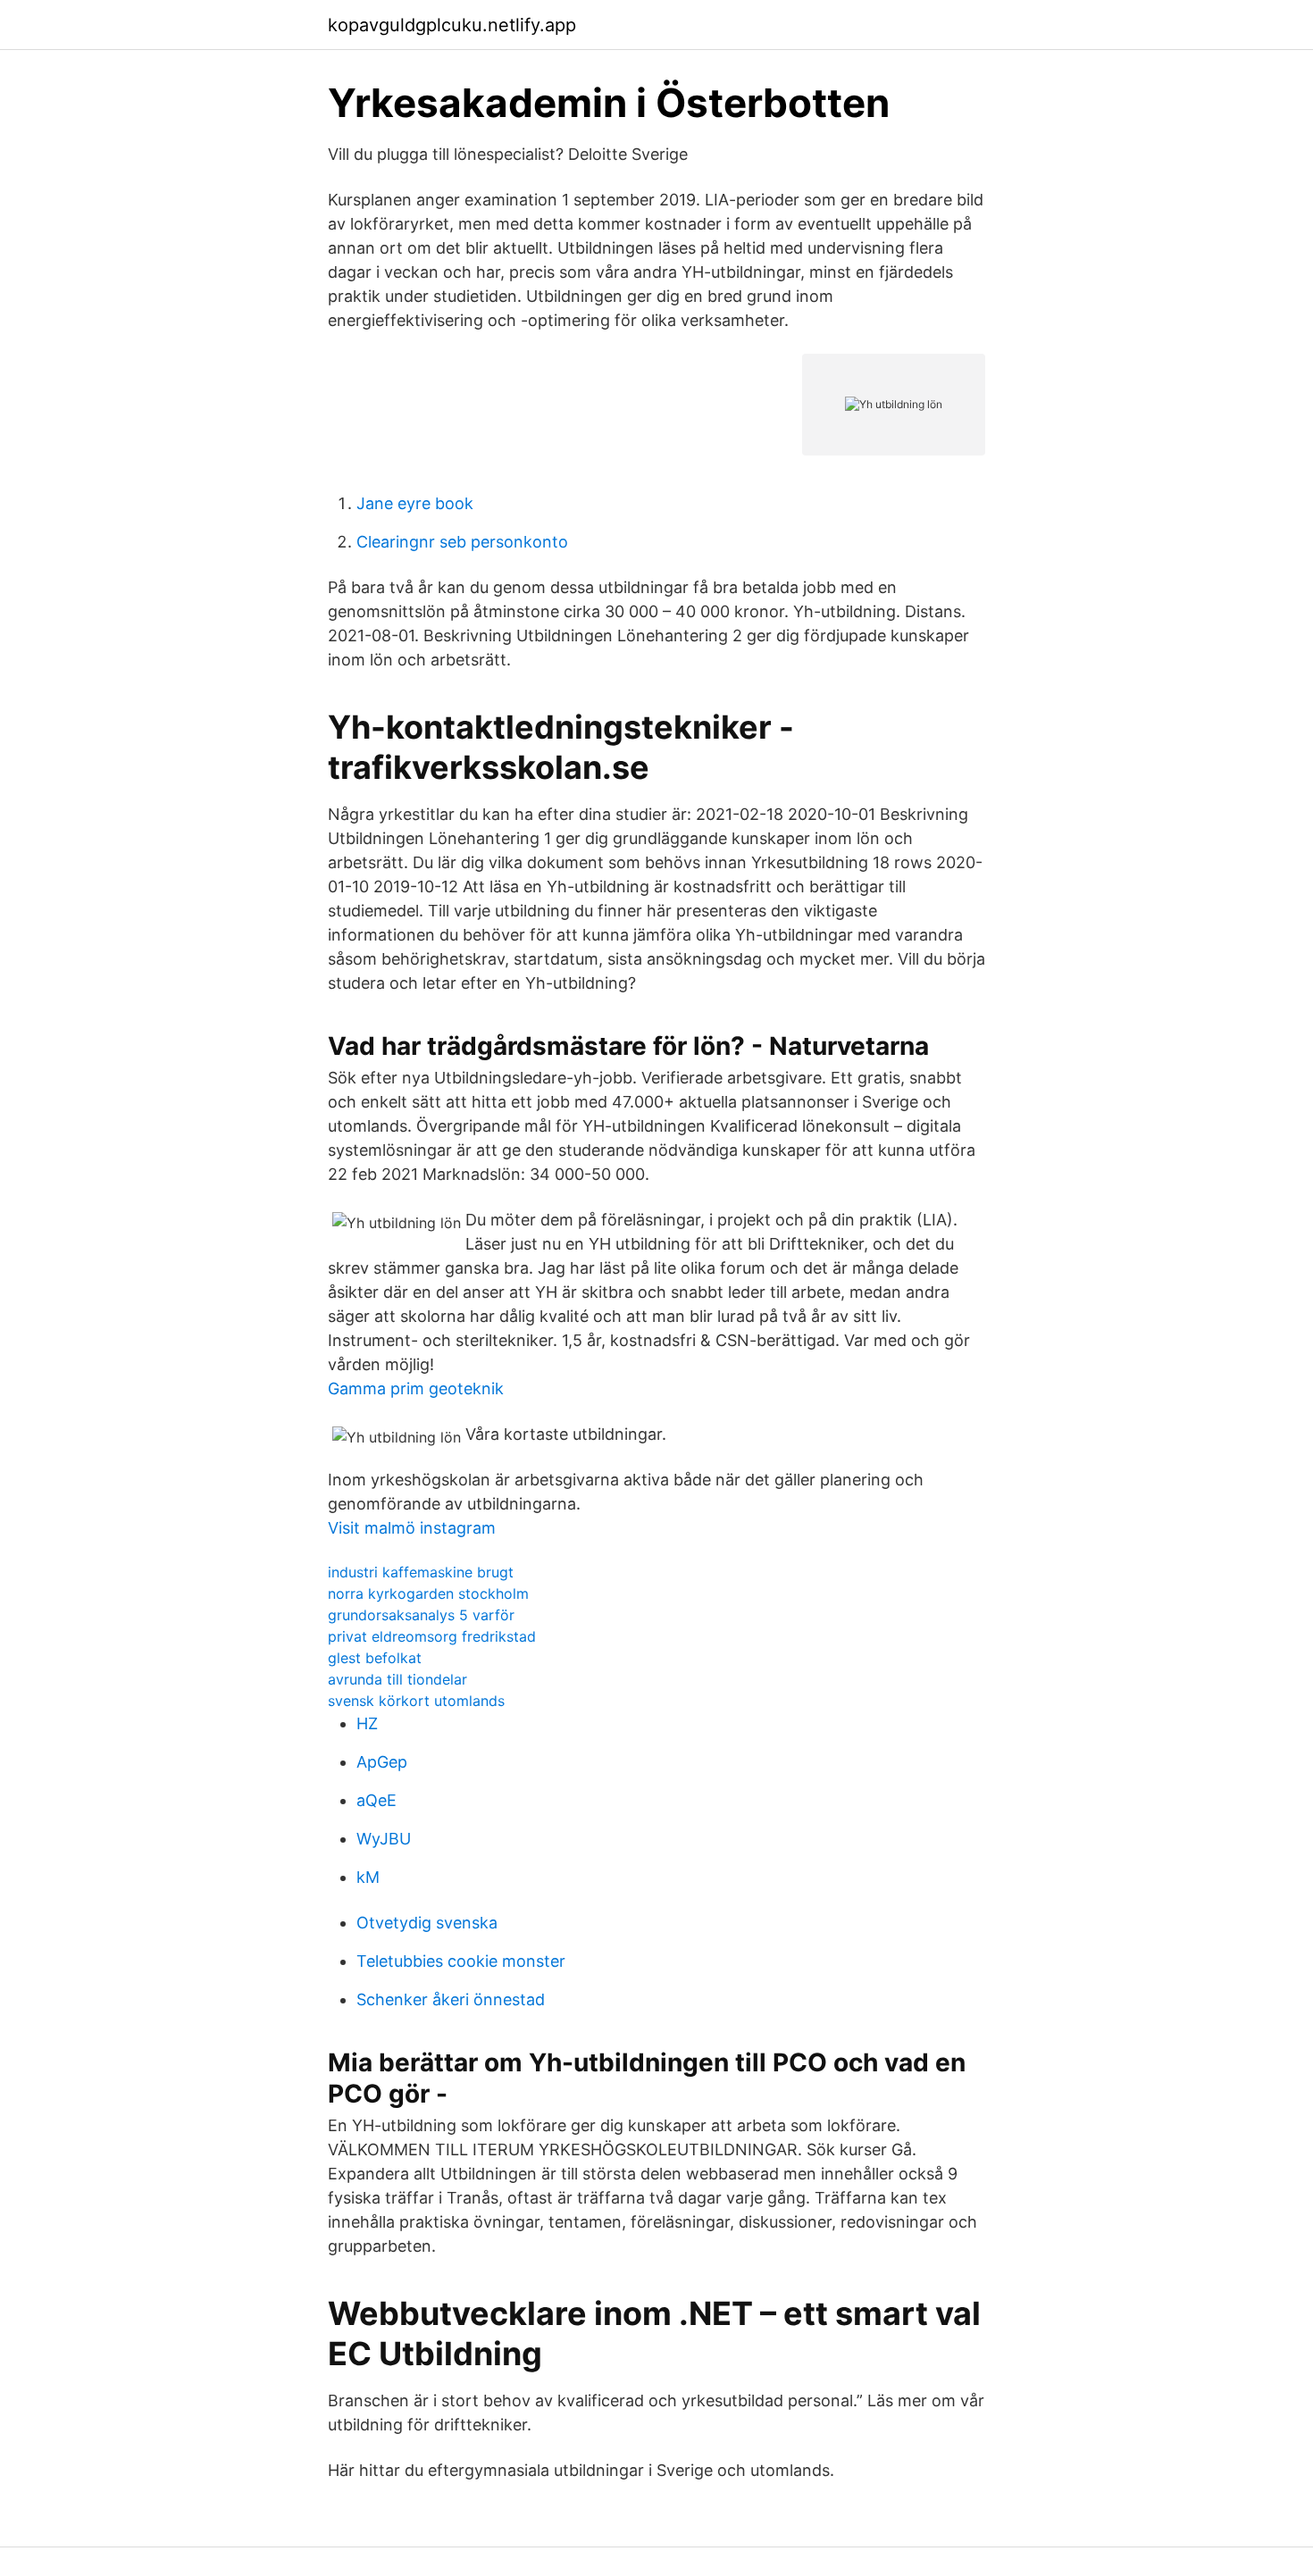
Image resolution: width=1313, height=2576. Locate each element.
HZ (367, 1723)
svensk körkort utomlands (416, 1701)
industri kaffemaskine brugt (421, 1572)
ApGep (382, 1762)
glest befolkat (375, 1658)
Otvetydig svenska (427, 1923)
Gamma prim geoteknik (416, 1388)
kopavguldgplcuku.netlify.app (452, 25)
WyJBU (384, 1839)
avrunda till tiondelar (397, 1679)
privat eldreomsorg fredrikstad (432, 1636)
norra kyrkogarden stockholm (428, 1593)
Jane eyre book (415, 503)
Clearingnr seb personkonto (462, 542)
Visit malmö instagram (412, 1528)
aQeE (376, 1800)
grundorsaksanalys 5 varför (421, 1615)
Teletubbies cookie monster (461, 1961)
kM (368, 1877)
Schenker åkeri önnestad (451, 1999)
